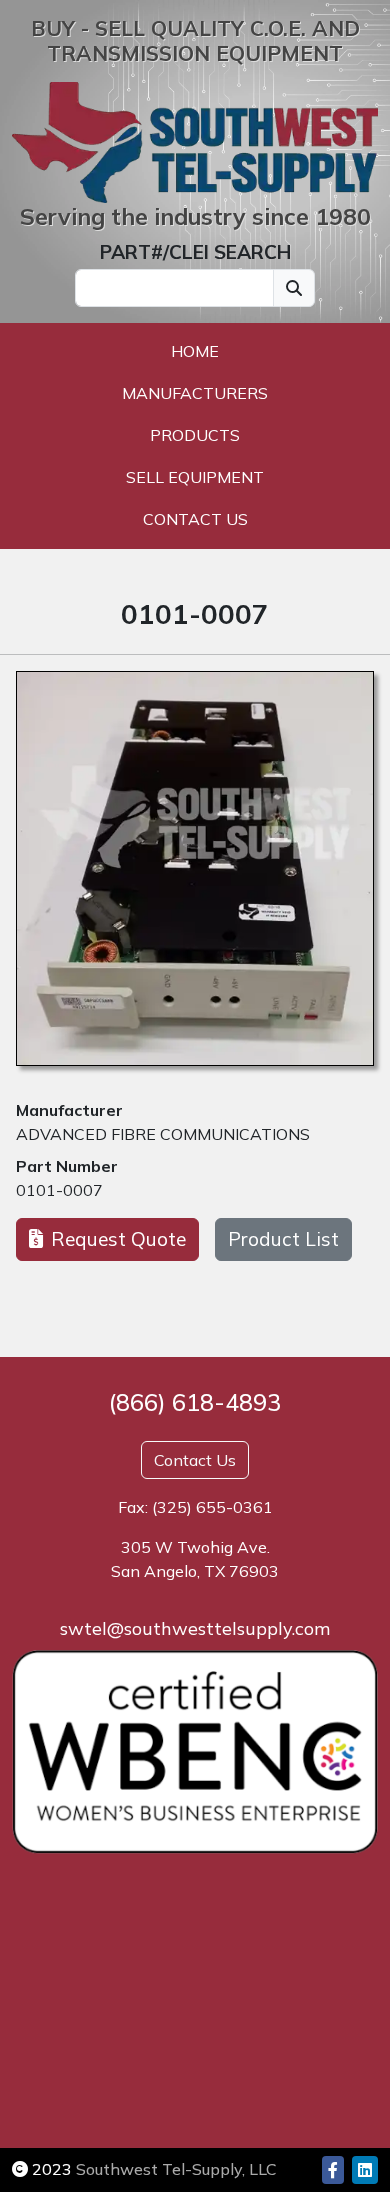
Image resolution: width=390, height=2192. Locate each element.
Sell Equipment (195, 477)
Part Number (67, 1166)
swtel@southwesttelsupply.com (195, 1628)
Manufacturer (69, 1110)
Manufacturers (195, 393)
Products (195, 435)
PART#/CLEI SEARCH (195, 252)
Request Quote (118, 1239)
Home (195, 351)
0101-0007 (59, 1190)
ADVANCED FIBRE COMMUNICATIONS (163, 1134)
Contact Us (195, 519)
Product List (283, 1239)
